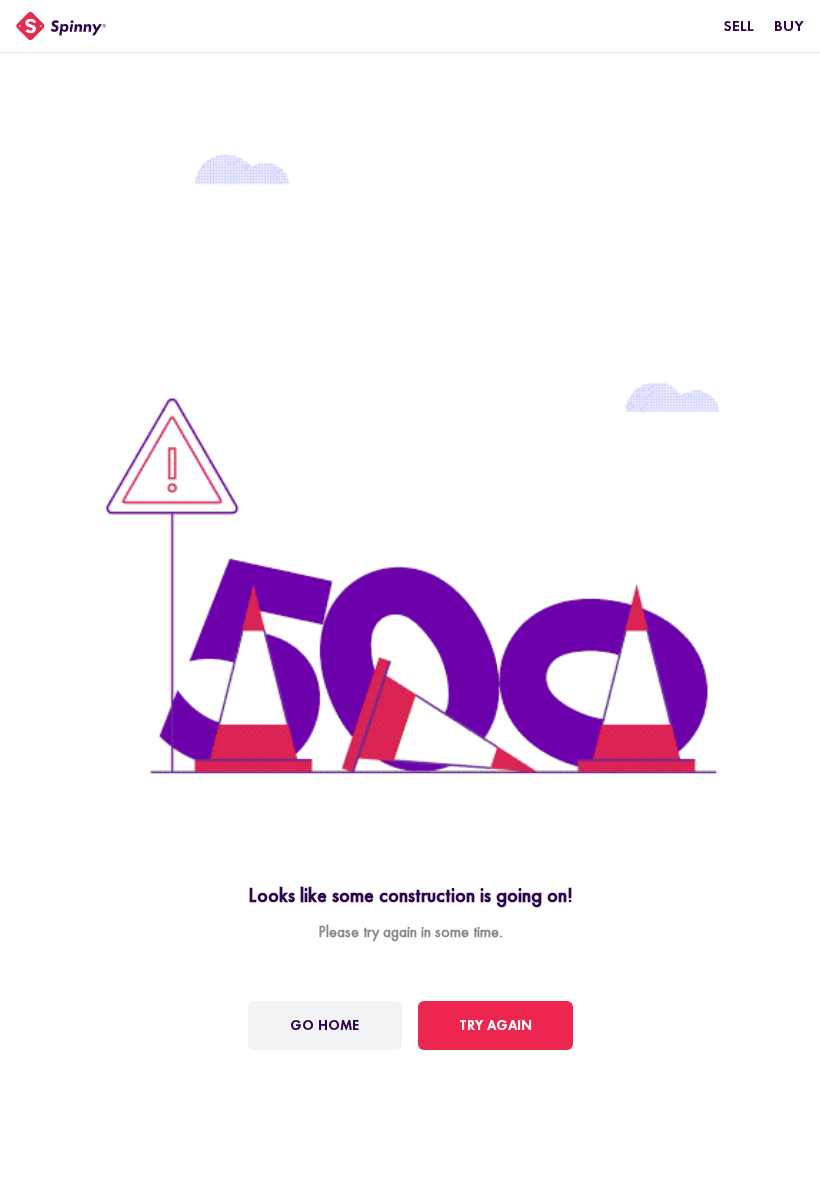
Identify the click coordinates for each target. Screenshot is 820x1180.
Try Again (495, 1025)
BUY (789, 25)
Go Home (324, 1025)
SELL (738, 25)
